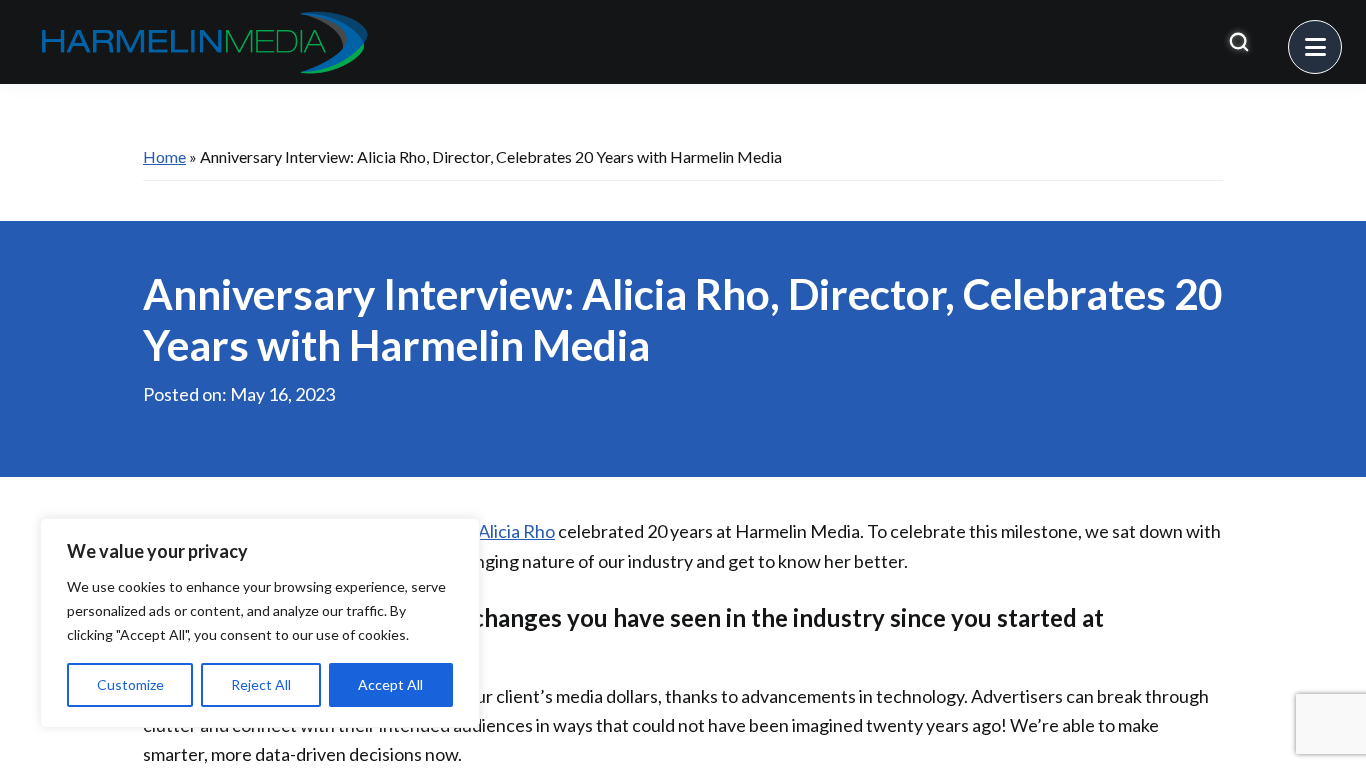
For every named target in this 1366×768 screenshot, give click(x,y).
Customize (130, 684)
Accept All (390, 684)
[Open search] (1239, 42)
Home (164, 156)
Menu (1341, 35)
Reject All (261, 684)
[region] (260, 623)
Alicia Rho (516, 531)
